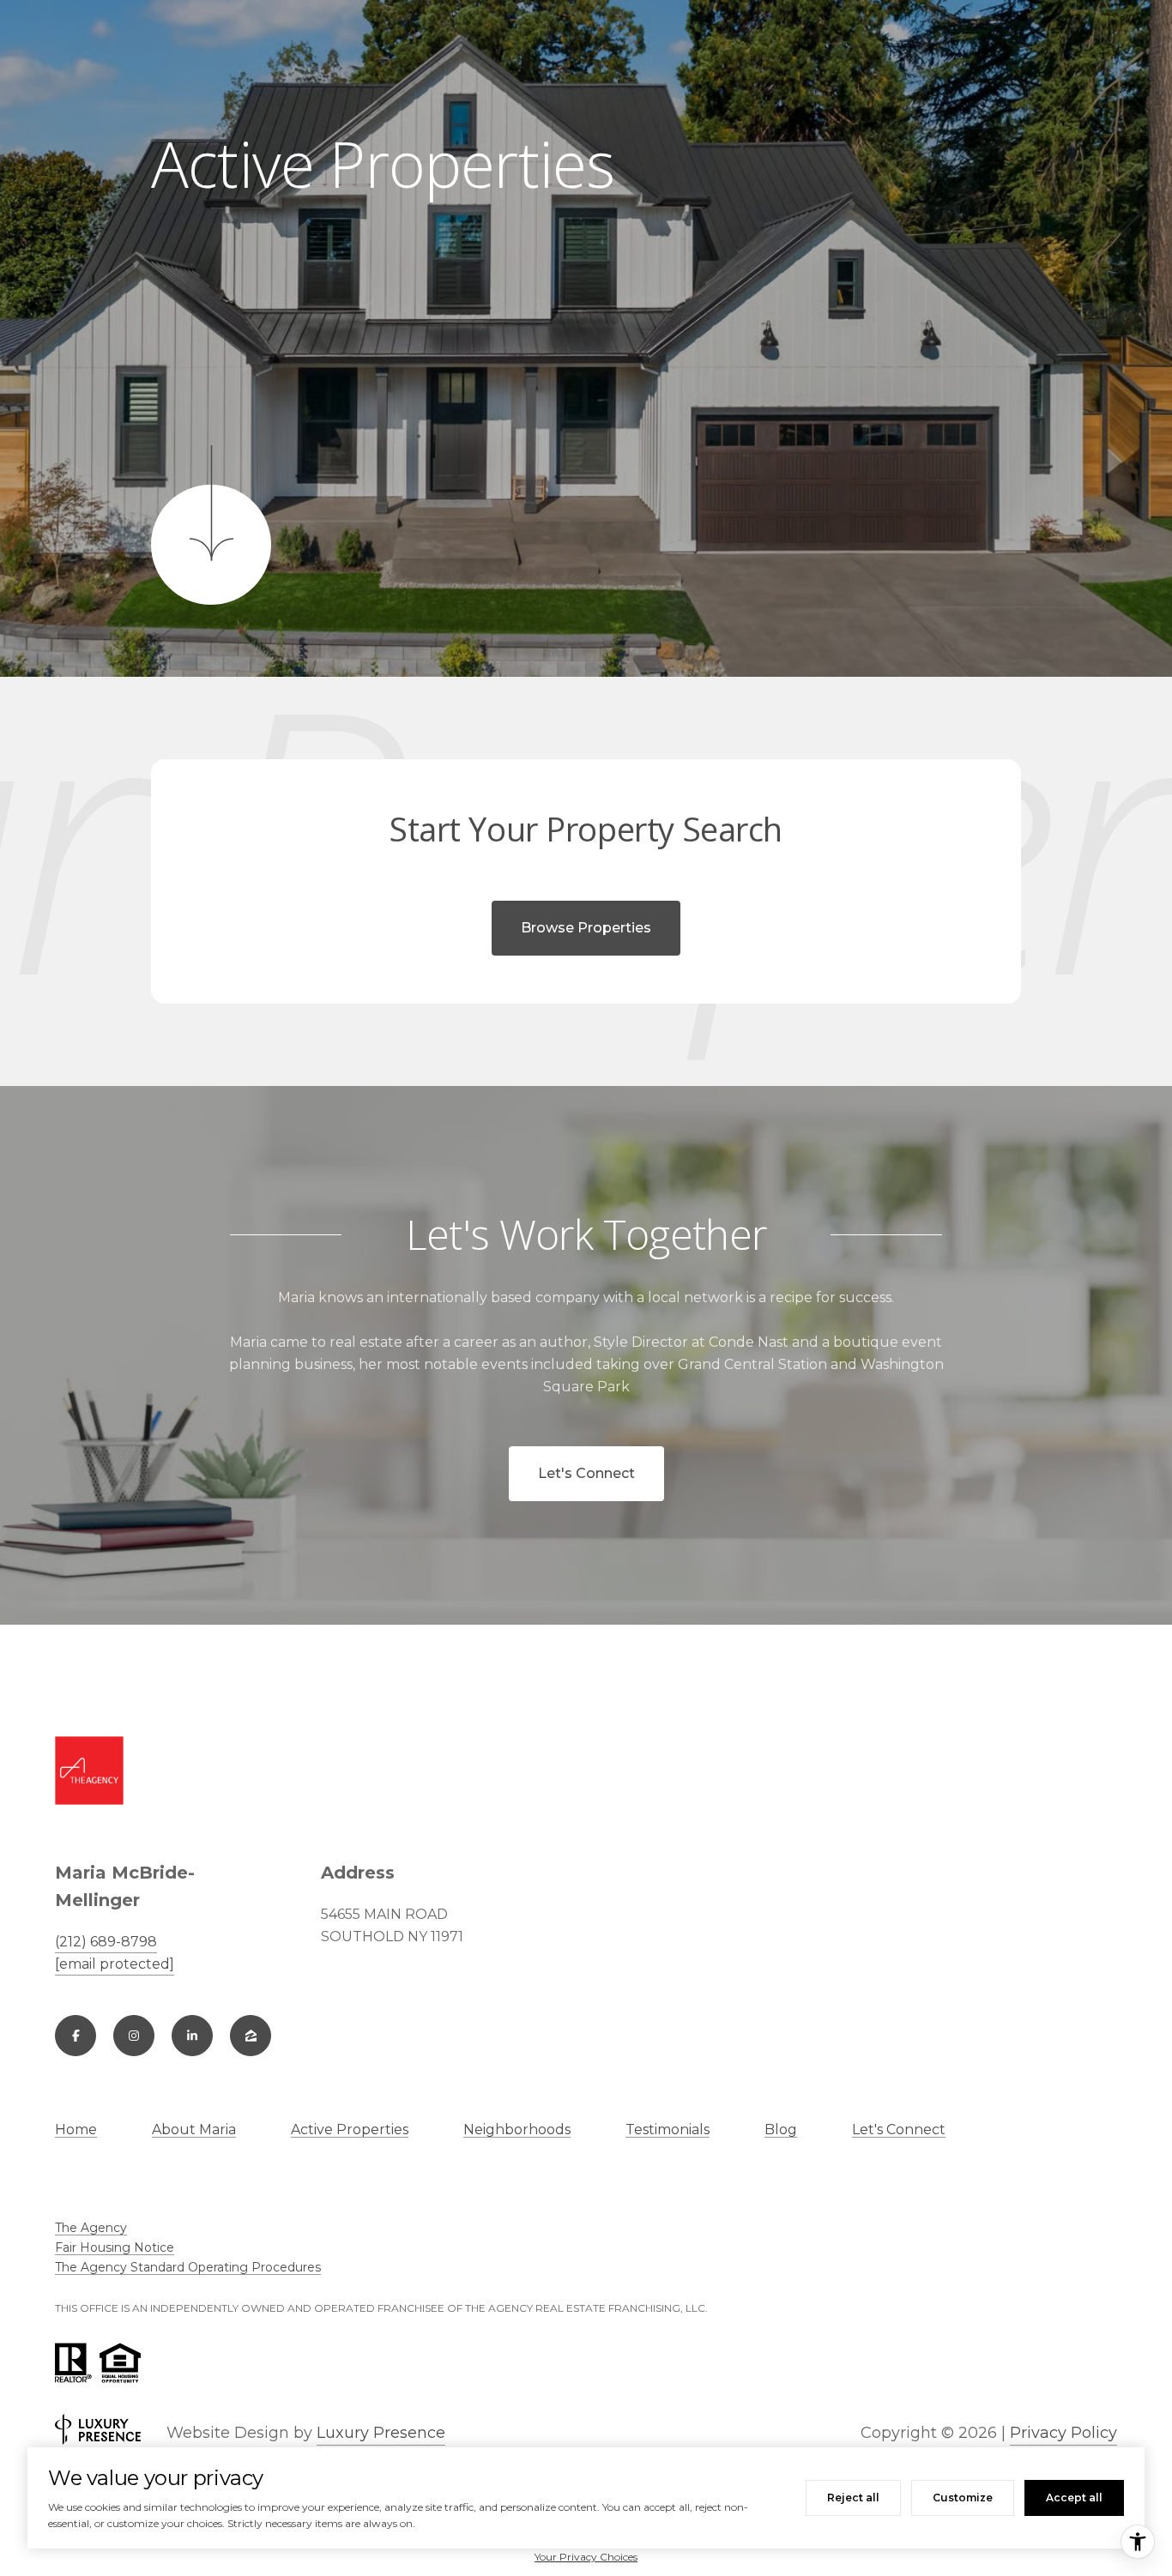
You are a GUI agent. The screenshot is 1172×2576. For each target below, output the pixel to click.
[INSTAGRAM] (134, 2036)
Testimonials (668, 2130)
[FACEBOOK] (76, 2036)
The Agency (91, 2228)
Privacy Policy (1063, 2433)
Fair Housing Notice (115, 2247)
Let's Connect (586, 1473)
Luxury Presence (381, 2433)
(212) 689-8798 (106, 1942)
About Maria (194, 2130)
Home (76, 2130)
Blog (781, 2130)
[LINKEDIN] (192, 2036)
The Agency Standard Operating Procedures (188, 2267)
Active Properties (350, 2130)
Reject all (853, 2498)
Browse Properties (586, 928)
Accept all (1074, 2498)
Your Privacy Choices (586, 2557)
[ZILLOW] (251, 2036)
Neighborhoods (517, 2130)
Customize (963, 2498)
